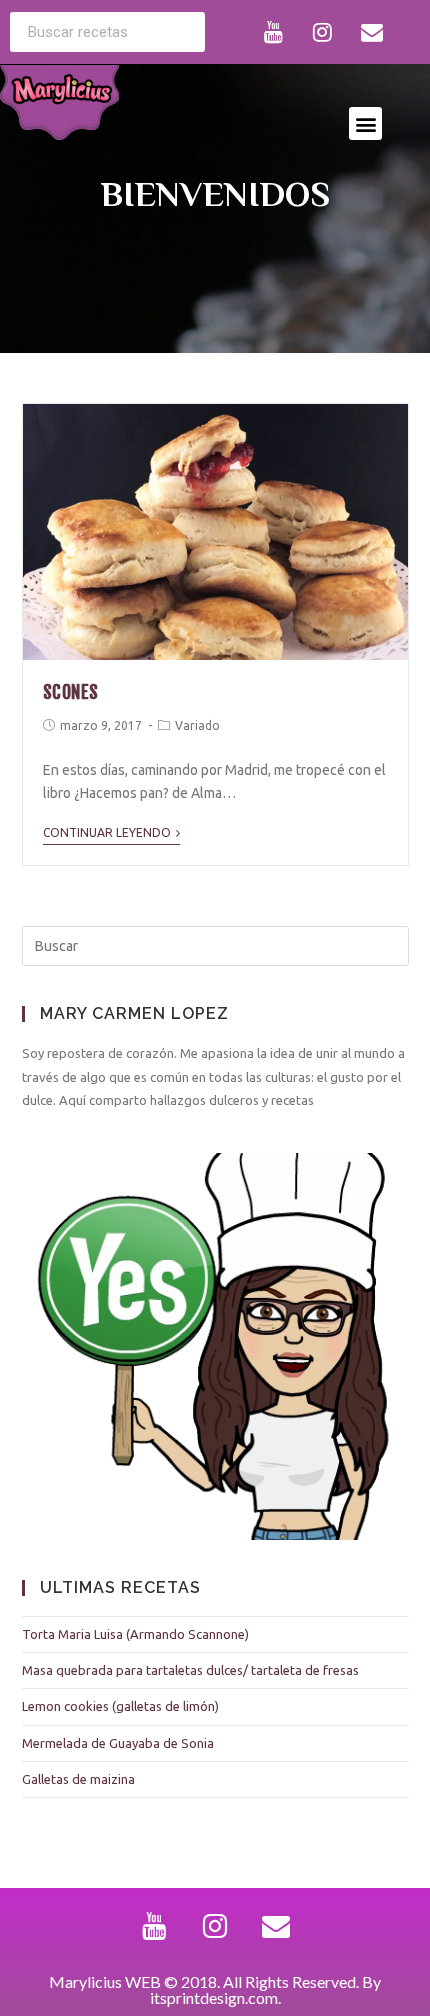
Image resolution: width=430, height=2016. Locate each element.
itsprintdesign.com (214, 1997)
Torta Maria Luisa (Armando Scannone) (135, 1634)
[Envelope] (372, 32)
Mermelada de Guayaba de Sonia (118, 1743)
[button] (365, 123)
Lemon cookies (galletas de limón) (120, 1706)
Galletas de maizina (78, 1779)
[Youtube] (274, 32)
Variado (197, 725)
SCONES (71, 692)
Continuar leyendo (107, 832)
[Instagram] (323, 32)
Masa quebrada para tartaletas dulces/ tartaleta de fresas (190, 1670)
